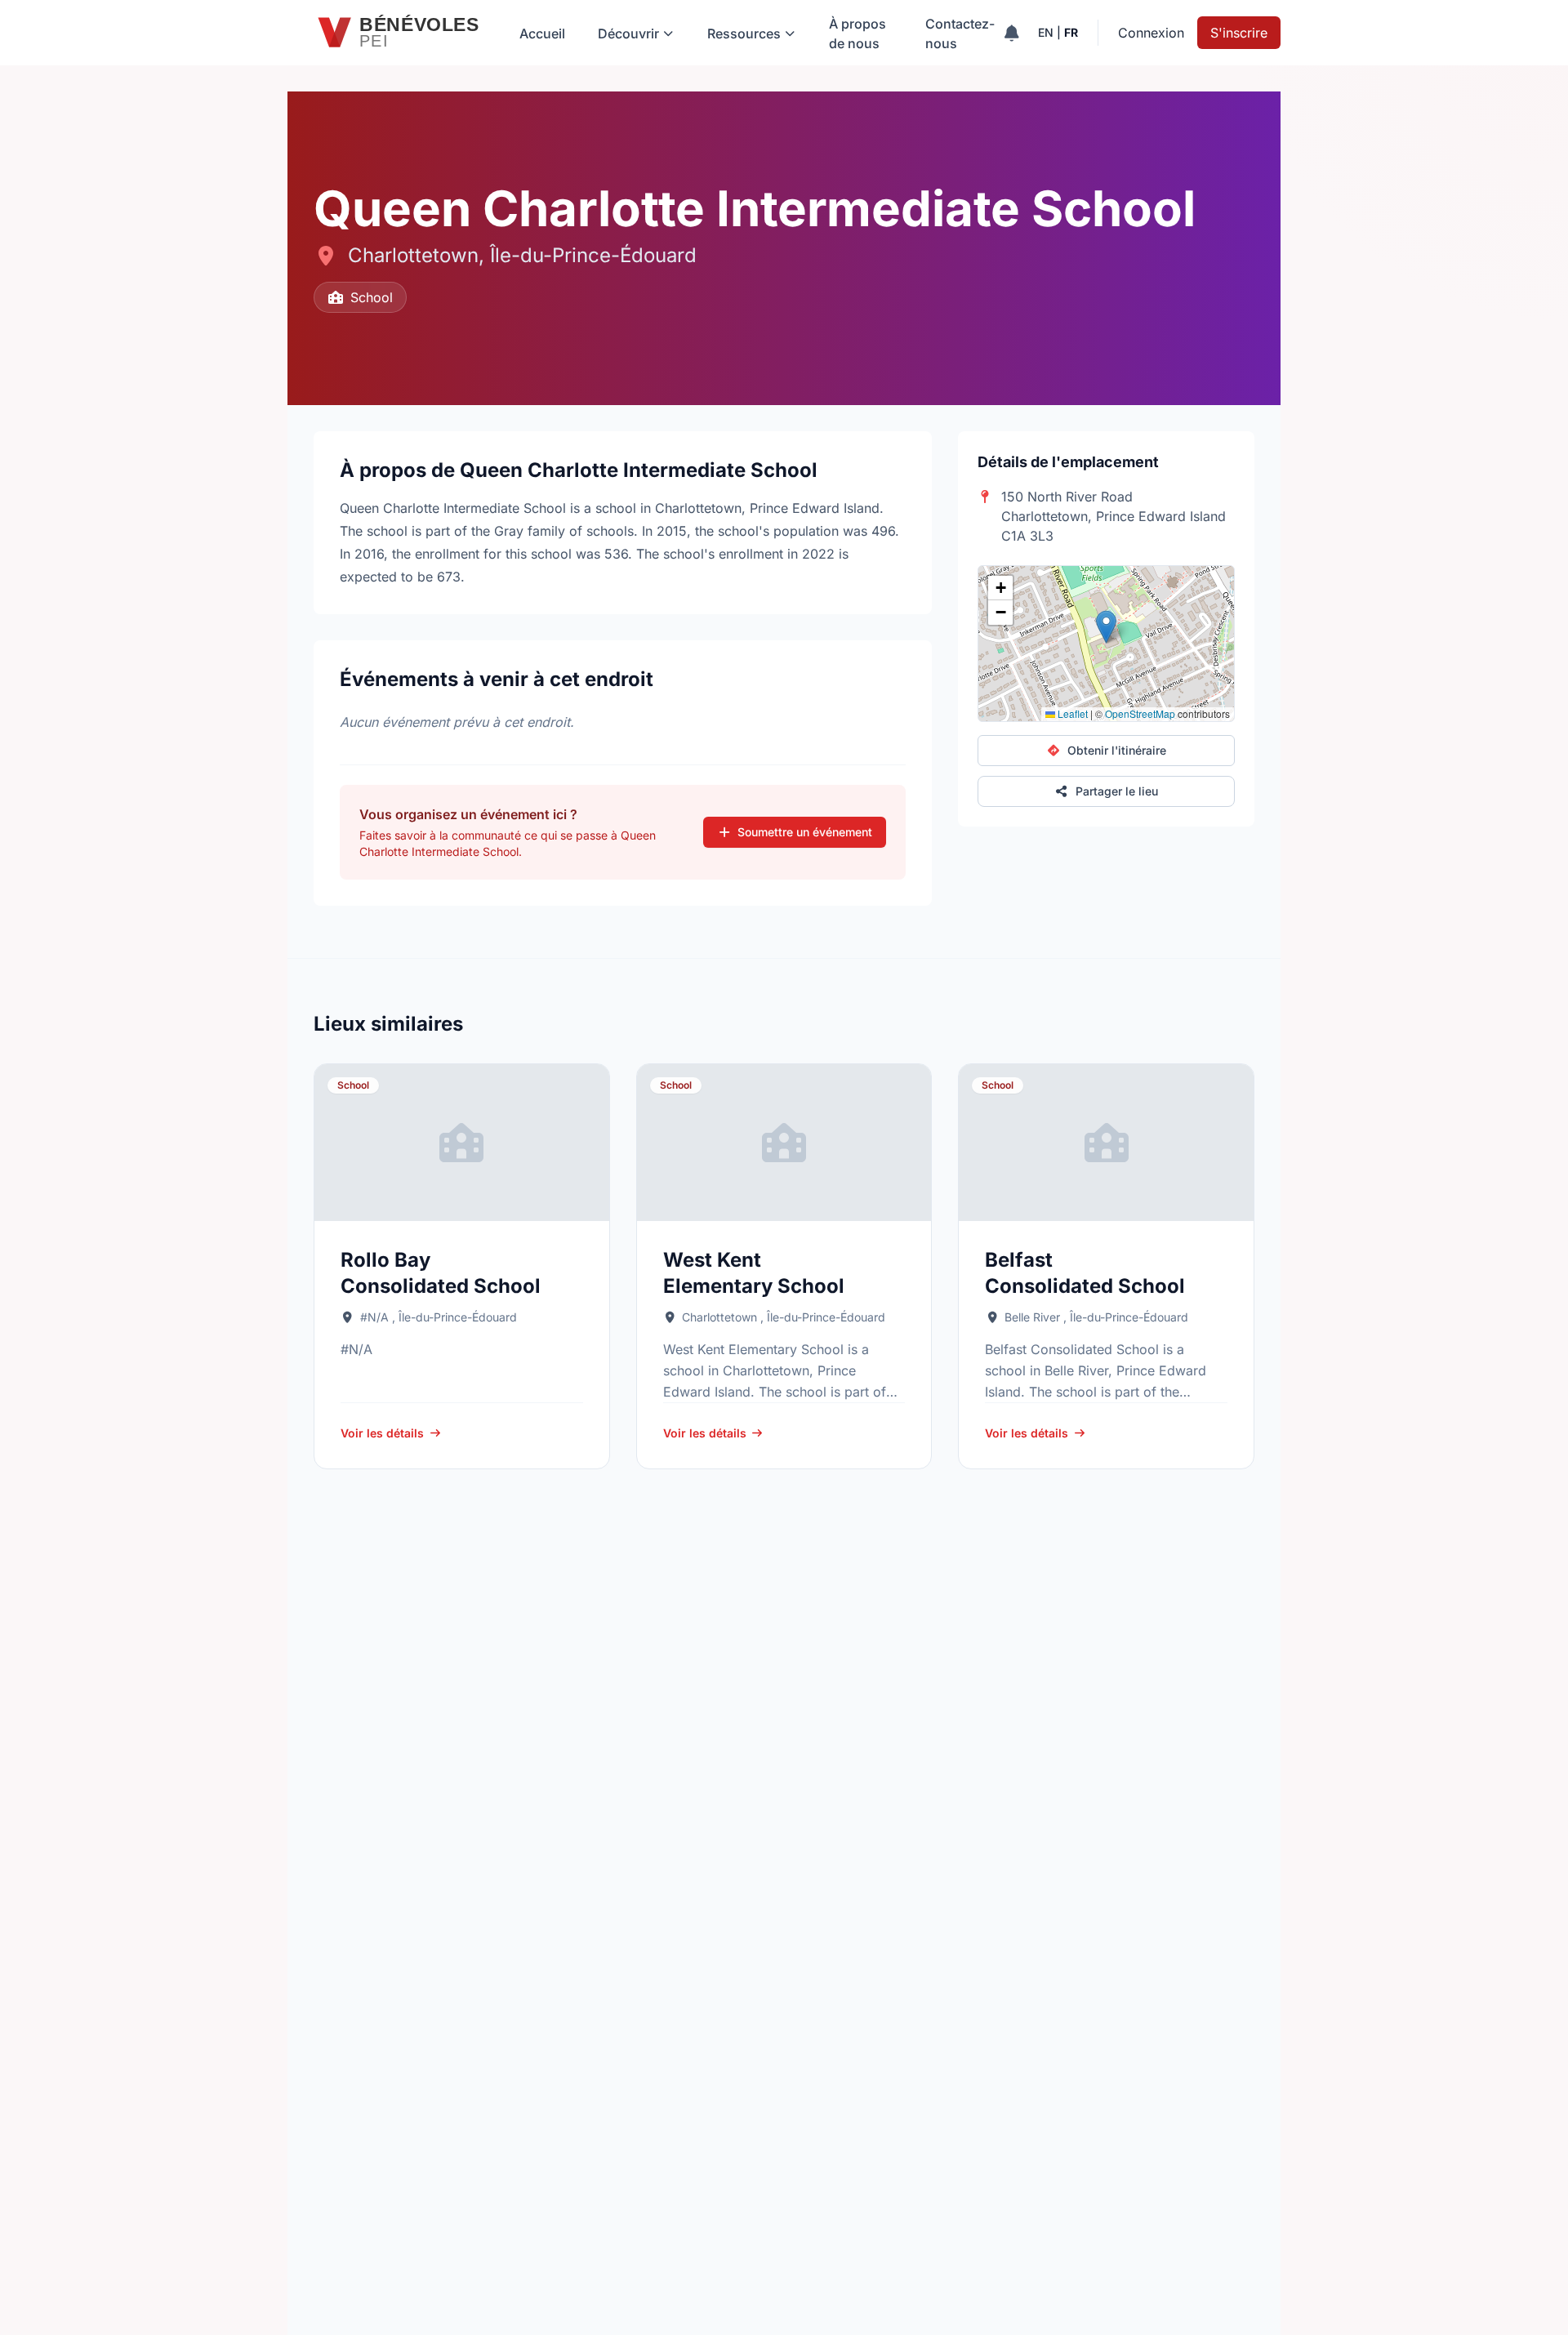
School (372, 297)
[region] (1106, 644)
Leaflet (1071, 713)
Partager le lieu (1117, 791)
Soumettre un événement (805, 832)
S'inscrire (1239, 33)
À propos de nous (857, 33)
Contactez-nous (960, 33)
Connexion (1151, 33)
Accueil (542, 33)
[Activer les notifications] (1011, 33)
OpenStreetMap (1140, 713)
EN (1046, 32)
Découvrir (628, 33)
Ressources (744, 33)
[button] (1106, 627)
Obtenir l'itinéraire (1117, 750)
